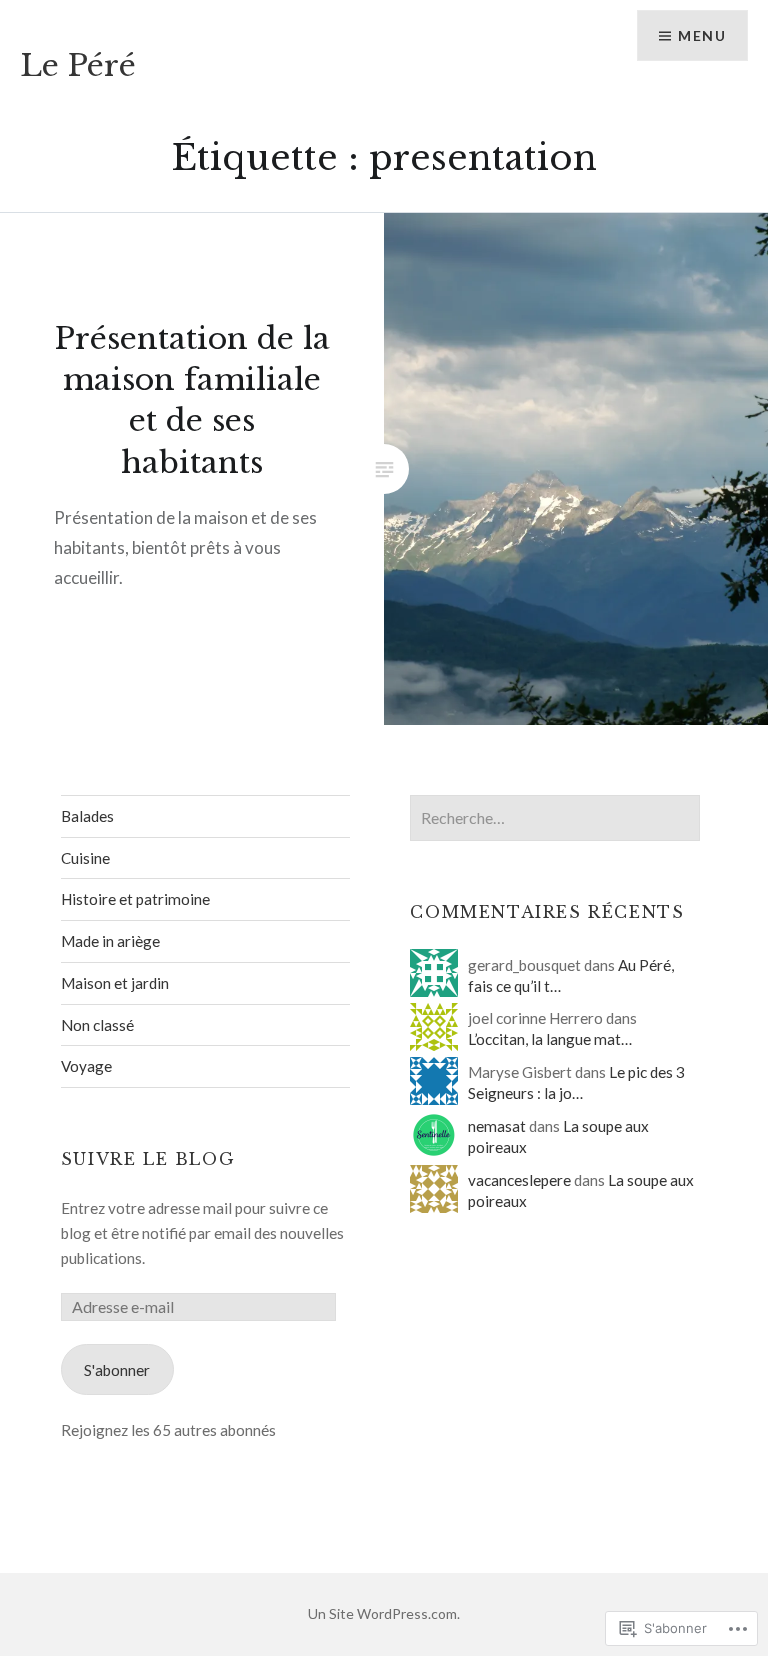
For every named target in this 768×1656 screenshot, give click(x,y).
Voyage (86, 1066)
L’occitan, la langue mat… (550, 1039)
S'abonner (117, 1370)
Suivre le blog (148, 1159)
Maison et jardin (115, 983)
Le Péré (78, 65)
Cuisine (85, 858)
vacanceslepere (519, 1180)
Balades (87, 816)
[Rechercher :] (555, 818)
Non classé (97, 1025)
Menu (702, 35)
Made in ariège (110, 941)
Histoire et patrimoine (135, 899)
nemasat (497, 1126)
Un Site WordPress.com (382, 1613)
